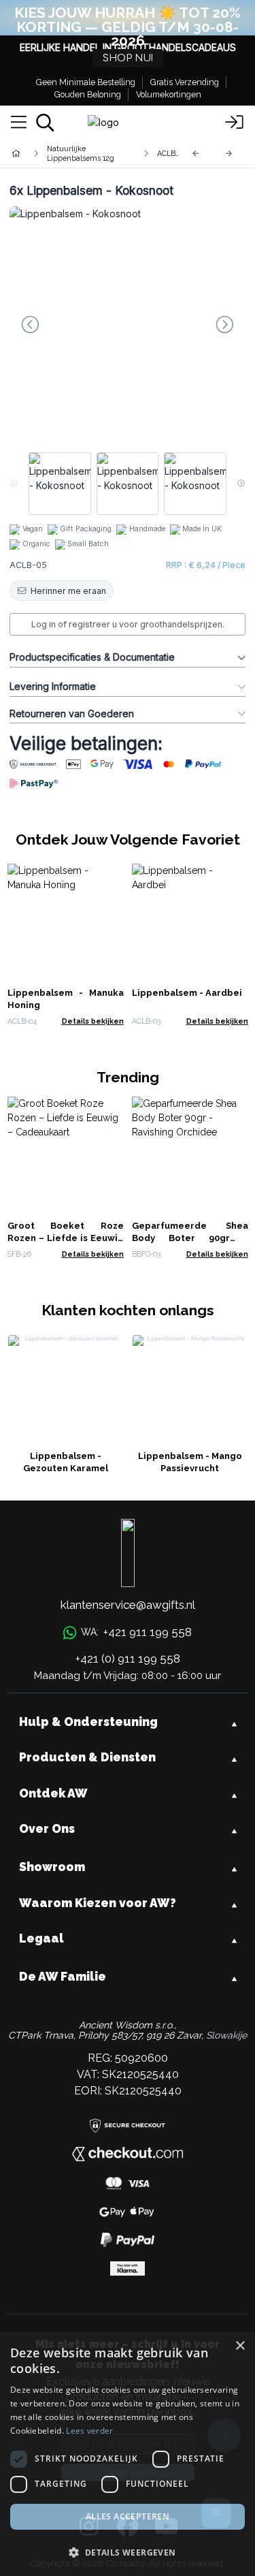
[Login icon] (235, 123)
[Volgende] (229, 154)
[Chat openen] (216, 2513)
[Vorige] (196, 154)
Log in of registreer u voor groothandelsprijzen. (128, 624)
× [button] (240, 2346)
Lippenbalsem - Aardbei (187, 993)
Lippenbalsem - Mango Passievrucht (190, 1462)
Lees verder (89, 2431)
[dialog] (128, 2454)
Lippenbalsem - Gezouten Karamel (66, 1462)
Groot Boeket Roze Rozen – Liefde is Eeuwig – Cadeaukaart (66, 1238)
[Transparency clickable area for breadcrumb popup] (88, 153)
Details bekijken (93, 1021)
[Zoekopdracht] (45, 123)
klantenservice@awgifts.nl (128, 1605)
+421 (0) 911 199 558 (128, 1659)
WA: (136, 1632)
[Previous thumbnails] (14, 484)
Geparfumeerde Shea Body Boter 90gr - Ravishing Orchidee (190, 1238)
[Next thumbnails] (241, 484)
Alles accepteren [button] (128, 2516)
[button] (128, 2552)
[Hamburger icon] (19, 123)
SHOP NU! (128, 58)
